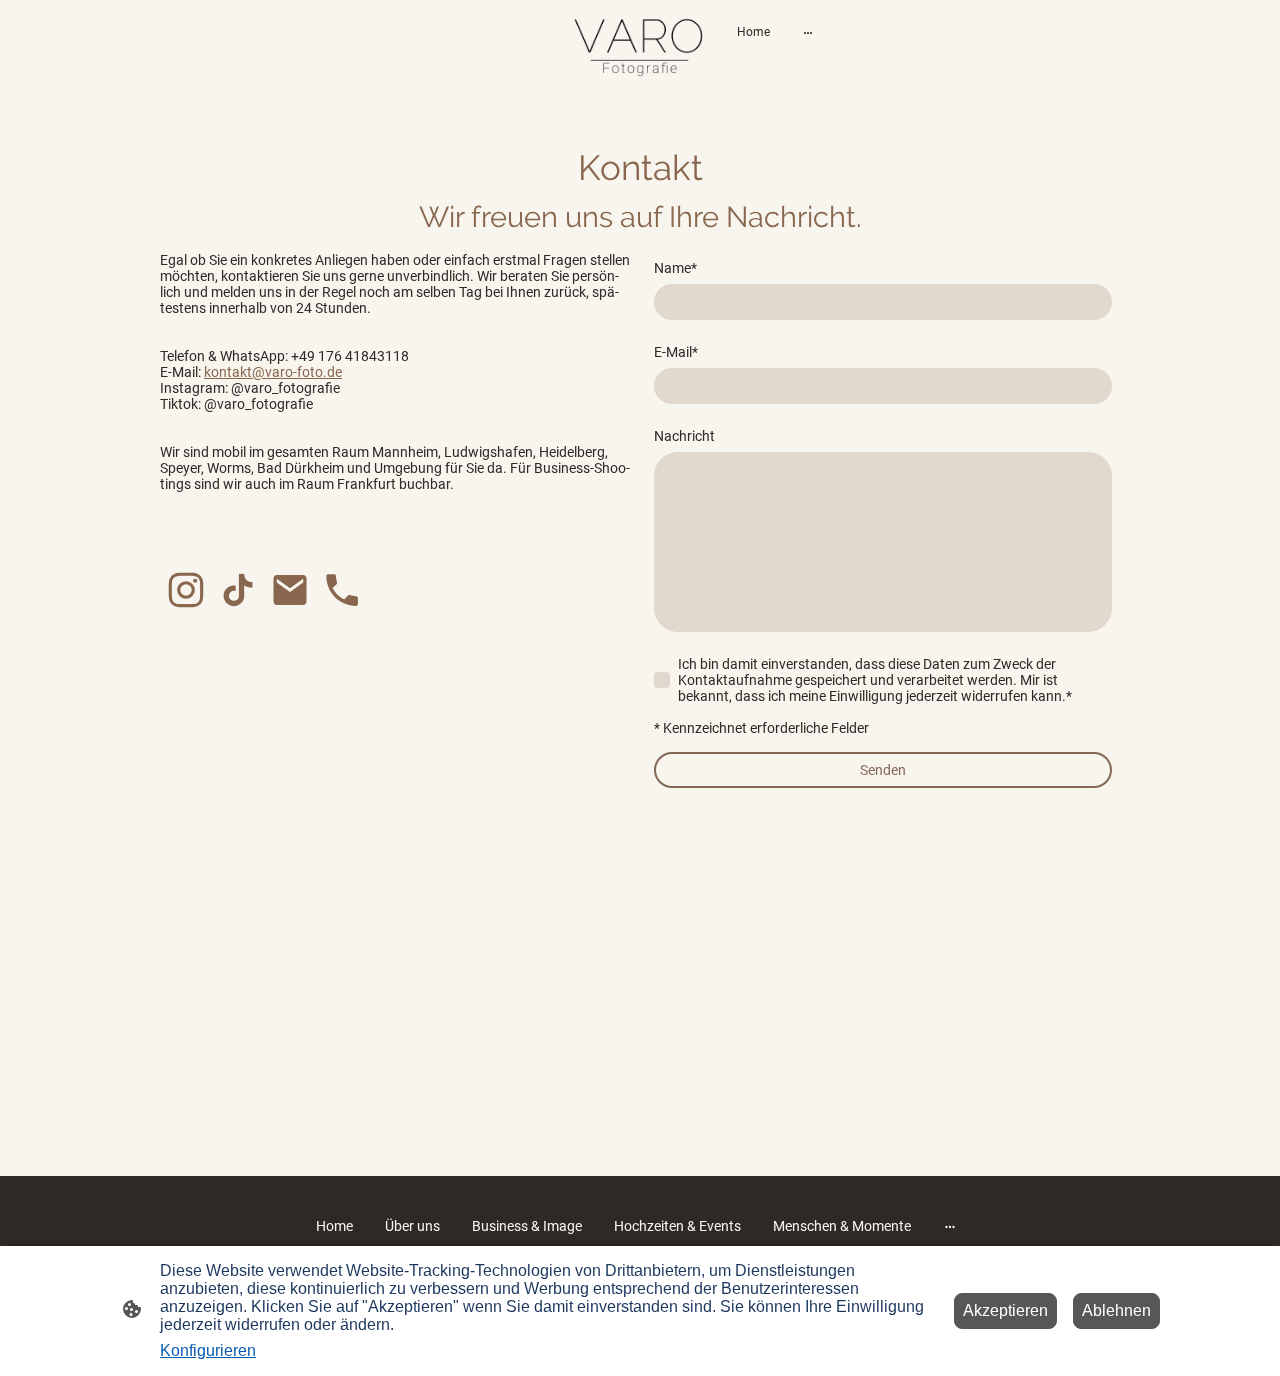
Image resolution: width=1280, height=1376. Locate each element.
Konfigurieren (208, 1350)
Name (675, 268)
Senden (883, 770)
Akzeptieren (1005, 1310)
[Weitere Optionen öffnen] (808, 32)
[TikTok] (238, 590)
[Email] (290, 590)
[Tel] (342, 590)
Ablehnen (1116, 1310)
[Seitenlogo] (640, 47)
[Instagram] (186, 590)
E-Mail (676, 352)
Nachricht (684, 436)
